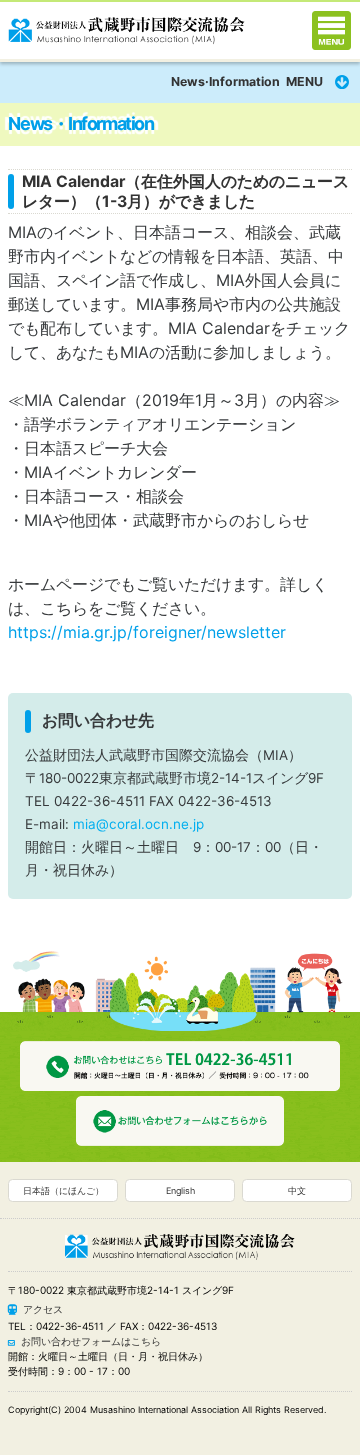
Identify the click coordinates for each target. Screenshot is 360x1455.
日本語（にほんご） (63, 1190)
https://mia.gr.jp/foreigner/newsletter (147, 632)
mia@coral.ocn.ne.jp (138, 824)
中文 (297, 1190)
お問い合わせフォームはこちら (91, 1341)
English (180, 1190)
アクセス (43, 1309)
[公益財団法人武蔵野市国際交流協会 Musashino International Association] (126, 26)
